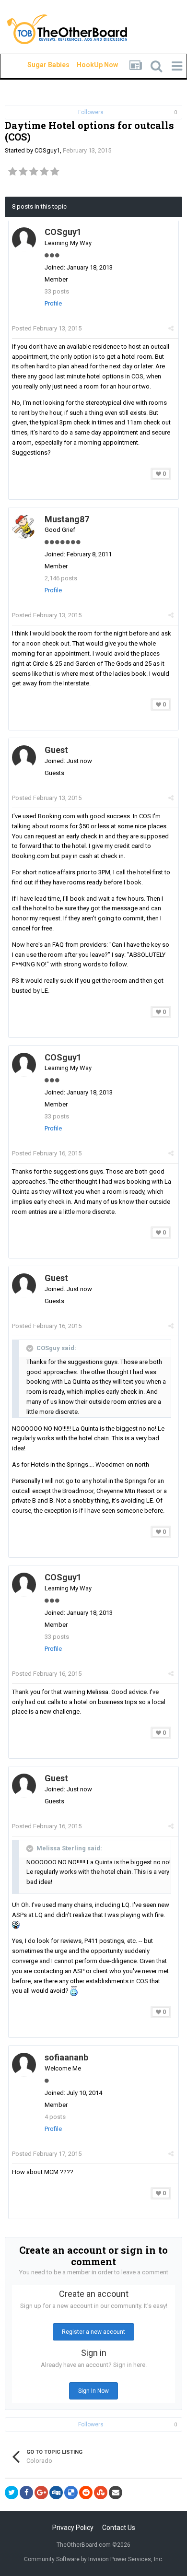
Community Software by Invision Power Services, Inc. (94, 2559)
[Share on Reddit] (86, 2493)
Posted (47, 328)
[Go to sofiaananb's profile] (24, 2065)
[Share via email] (116, 2493)
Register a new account (93, 2332)
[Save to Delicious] (71, 2493)
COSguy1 (47, 150)
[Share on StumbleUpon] (101, 2493)
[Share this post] (171, 328)
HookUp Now (86, 65)
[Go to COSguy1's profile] (24, 239)
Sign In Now (93, 2391)
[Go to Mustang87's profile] (24, 527)
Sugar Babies (37, 65)
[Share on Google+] (41, 2493)
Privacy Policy (73, 2528)
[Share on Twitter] (12, 2493)
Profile (53, 303)
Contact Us (119, 2528)
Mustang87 (67, 519)
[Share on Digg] (56, 2493)
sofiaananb (66, 2057)
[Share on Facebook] (26, 2493)
